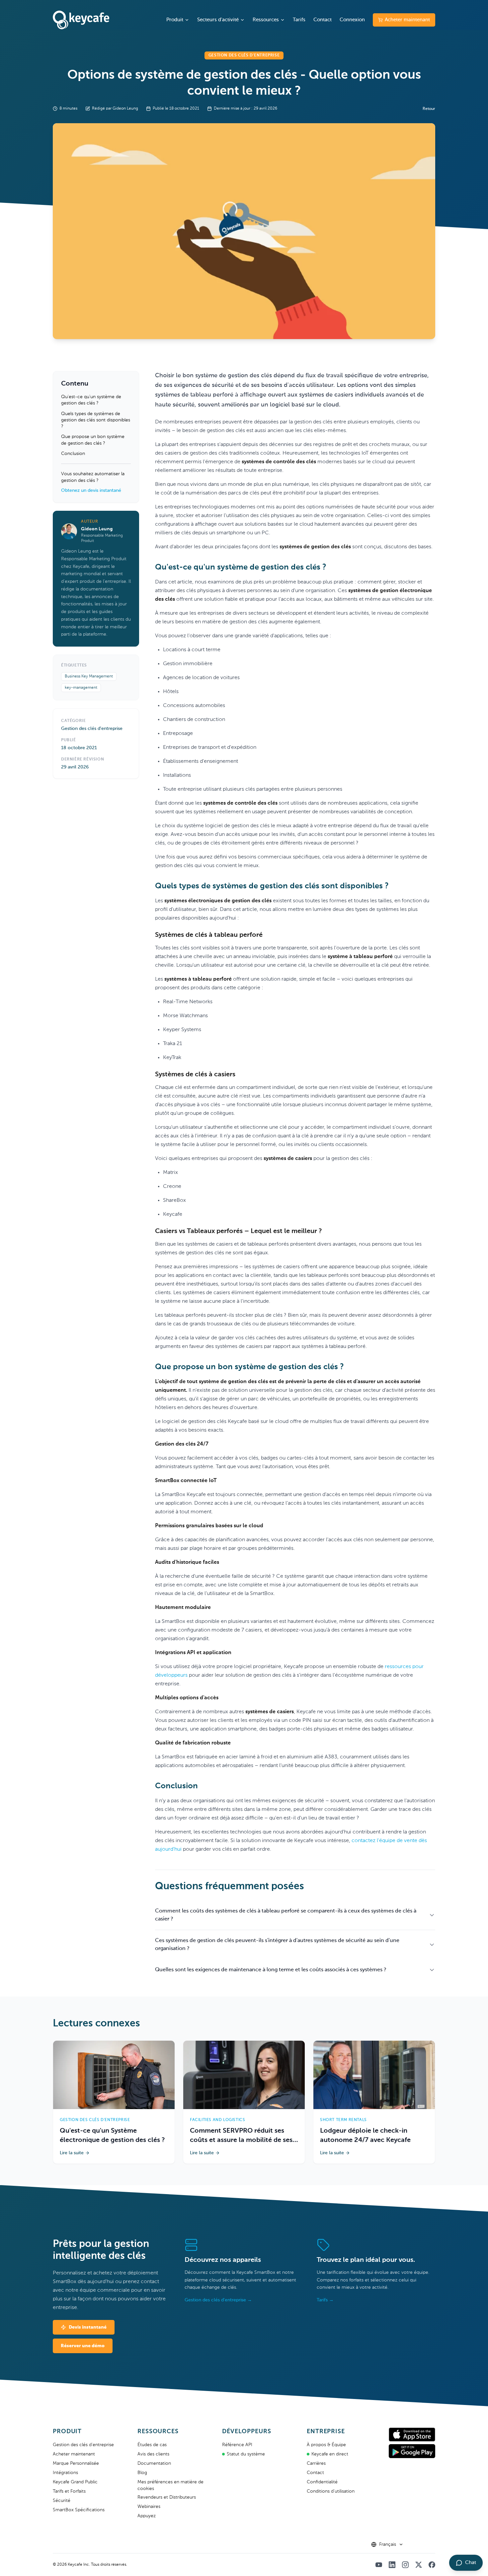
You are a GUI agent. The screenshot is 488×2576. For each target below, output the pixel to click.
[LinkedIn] (392, 2565)
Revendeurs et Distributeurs (167, 2497)
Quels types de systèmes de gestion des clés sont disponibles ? (96, 420)
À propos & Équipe (326, 2445)
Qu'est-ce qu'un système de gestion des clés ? (91, 400)
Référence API (237, 2445)
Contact (323, 20)
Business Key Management (89, 676)
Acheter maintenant (407, 20)
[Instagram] (405, 2565)
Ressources (266, 20)
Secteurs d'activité (218, 20)
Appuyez (147, 2516)
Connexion (352, 20)
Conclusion (73, 454)
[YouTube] (379, 2565)
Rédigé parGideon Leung (115, 109)
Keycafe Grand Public (75, 2482)
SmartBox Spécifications (79, 2510)
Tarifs (299, 20)
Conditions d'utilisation (331, 2491)
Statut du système (246, 2454)
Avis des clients (153, 2454)
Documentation (154, 2463)
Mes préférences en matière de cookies (170, 2485)
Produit (175, 20)
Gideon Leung (97, 529)
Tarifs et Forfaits (69, 2491)
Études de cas (152, 2445)
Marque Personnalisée (76, 2463)
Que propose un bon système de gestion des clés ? (93, 440)
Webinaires (149, 2507)
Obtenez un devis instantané (91, 490)
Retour (429, 109)
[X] (419, 2565)
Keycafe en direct (330, 2454)
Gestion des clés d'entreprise (83, 2445)
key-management (81, 688)
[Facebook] (432, 2565)
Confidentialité (322, 2482)
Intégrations (65, 2473)
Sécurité (62, 2501)
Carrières (316, 2463)
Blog (142, 2473)
